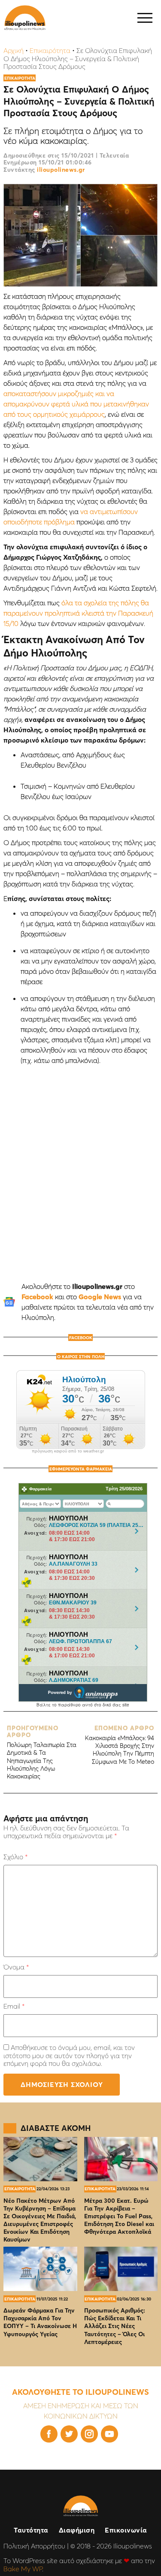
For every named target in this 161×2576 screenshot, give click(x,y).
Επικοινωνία (126, 2530)
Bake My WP (23, 2569)
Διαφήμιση (77, 2530)
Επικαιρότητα (50, 50)
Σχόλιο (15, 1857)
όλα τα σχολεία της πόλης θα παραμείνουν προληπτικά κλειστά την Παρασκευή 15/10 (78, 613)
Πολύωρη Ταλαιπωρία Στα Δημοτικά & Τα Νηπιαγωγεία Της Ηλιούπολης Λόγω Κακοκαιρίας (42, 1752)
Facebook (37, 1297)
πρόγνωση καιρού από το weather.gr (68, 1451)
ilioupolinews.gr (61, 170)
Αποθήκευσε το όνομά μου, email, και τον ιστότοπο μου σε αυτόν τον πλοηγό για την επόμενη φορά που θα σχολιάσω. (69, 2055)
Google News (100, 1297)
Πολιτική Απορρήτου (34, 2546)
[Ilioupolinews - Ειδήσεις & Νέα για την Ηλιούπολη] (25, 18)
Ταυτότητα (31, 2530)
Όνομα (16, 1967)
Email (14, 2006)
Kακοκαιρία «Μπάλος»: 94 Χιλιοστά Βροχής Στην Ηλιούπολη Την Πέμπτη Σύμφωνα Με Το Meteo (120, 1745)
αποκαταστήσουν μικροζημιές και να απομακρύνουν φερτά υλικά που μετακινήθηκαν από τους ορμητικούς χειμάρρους (76, 404)
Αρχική (14, 50)
